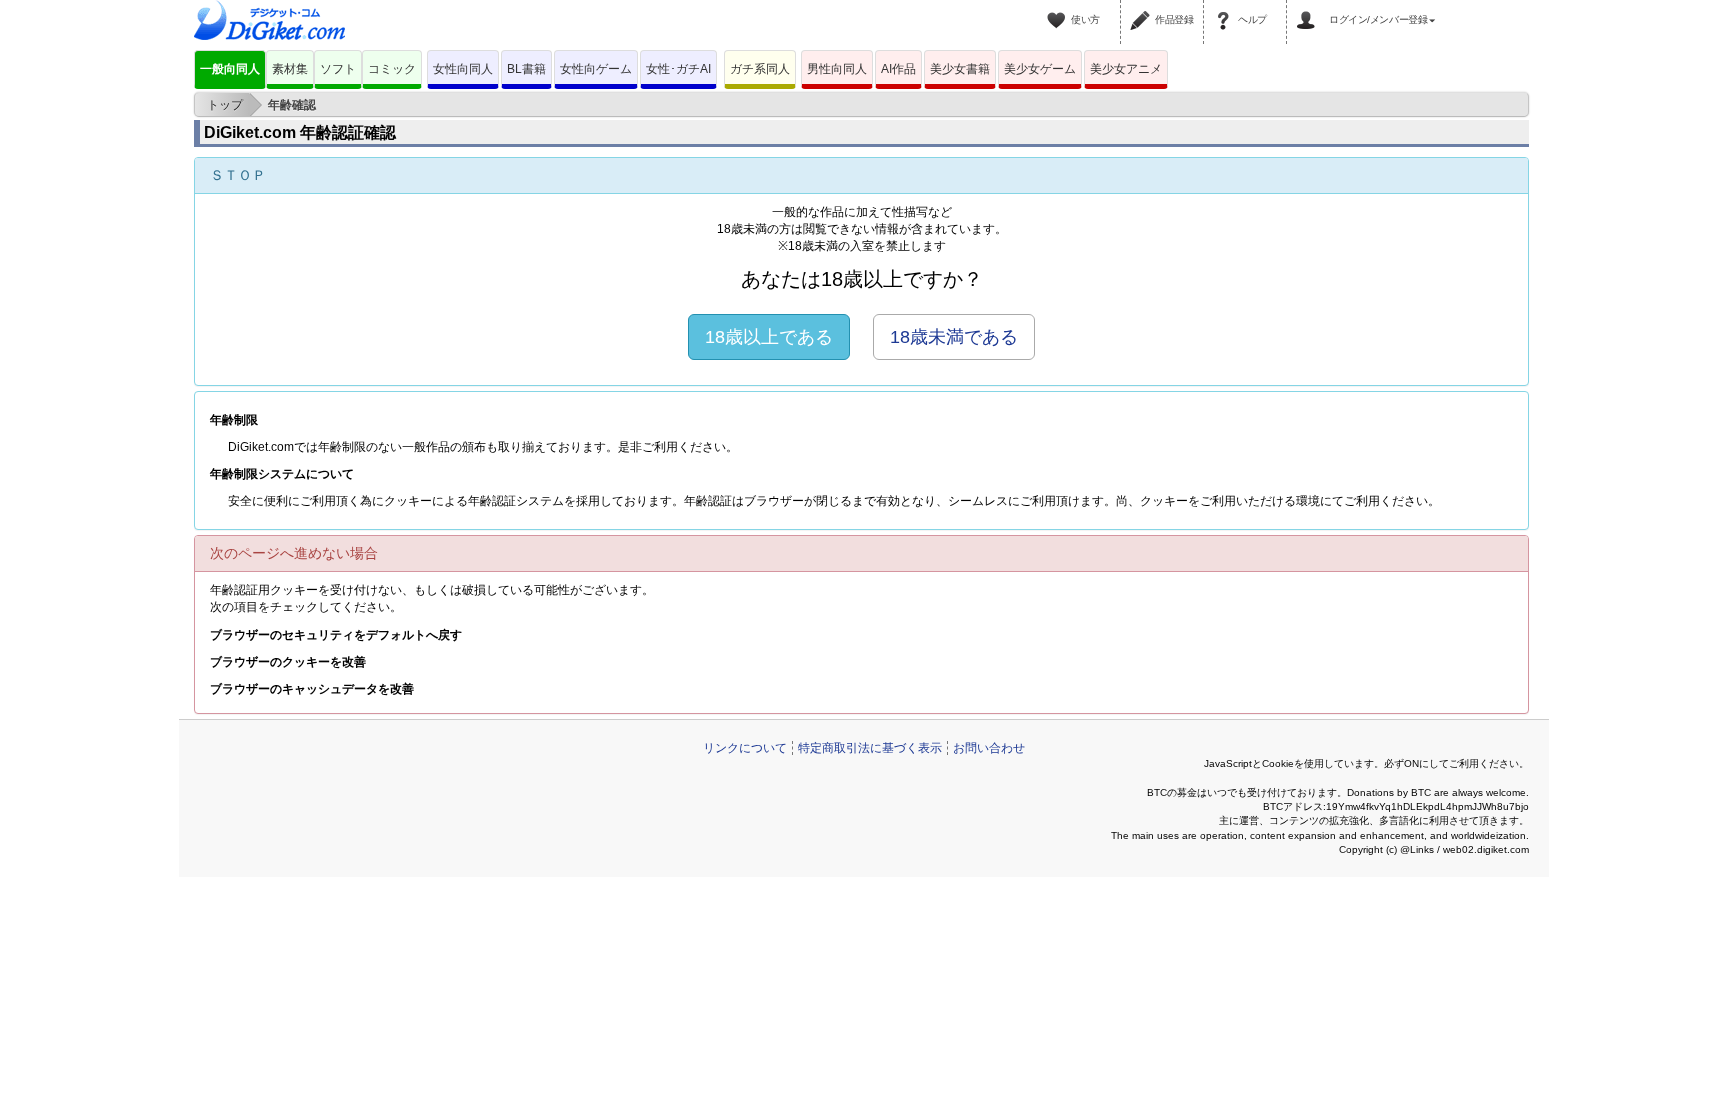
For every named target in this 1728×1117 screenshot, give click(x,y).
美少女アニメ (1126, 69)
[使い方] (1059, 8)
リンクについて (745, 748)
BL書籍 (526, 69)
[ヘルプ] (1226, 8)
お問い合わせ (989, 748)
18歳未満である (954, 337)
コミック (392, 69)
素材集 (290, 69)
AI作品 (898, 69)
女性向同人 (463, 69)
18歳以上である (769, 337)
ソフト (338, 69)
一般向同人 (230, 69)
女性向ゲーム (596, 69)
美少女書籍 (960, 69)
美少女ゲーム (1040, 69)
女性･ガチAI (678, 69)
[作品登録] (1143, 8)
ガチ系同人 (760, 69)
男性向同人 (837, 69)
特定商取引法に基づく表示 (870, 748)
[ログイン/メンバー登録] (1309, 8)
